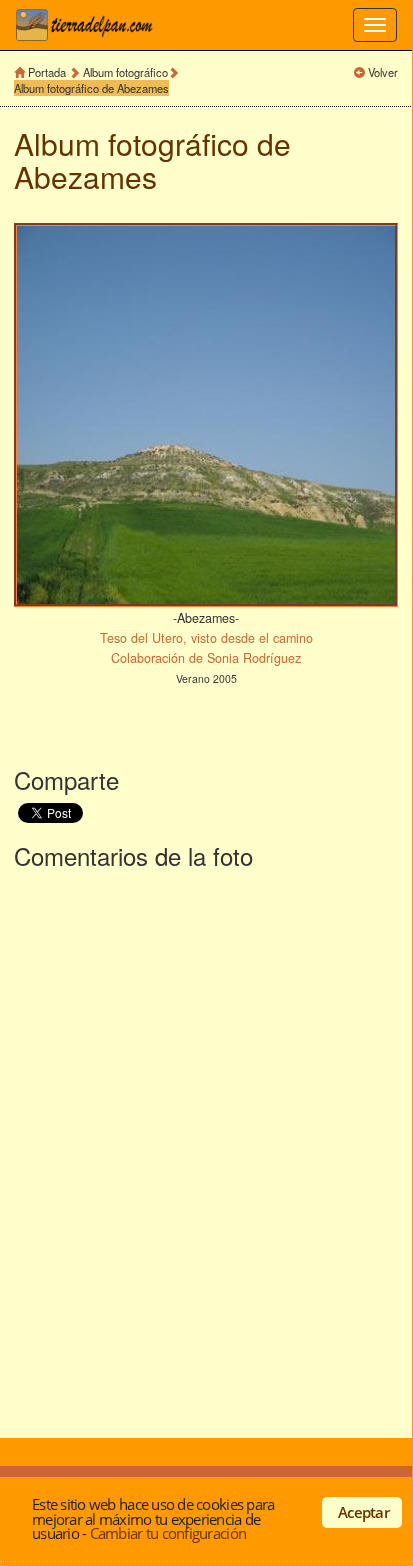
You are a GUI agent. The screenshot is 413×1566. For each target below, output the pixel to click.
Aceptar (363, 1512)
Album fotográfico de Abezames (91, 88)
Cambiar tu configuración (168, 1533)
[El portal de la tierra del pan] (90, 25)
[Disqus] (206, 1150)
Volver (383, 72)
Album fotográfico (125, 72)
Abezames (85, 176)
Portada (47, 72)
